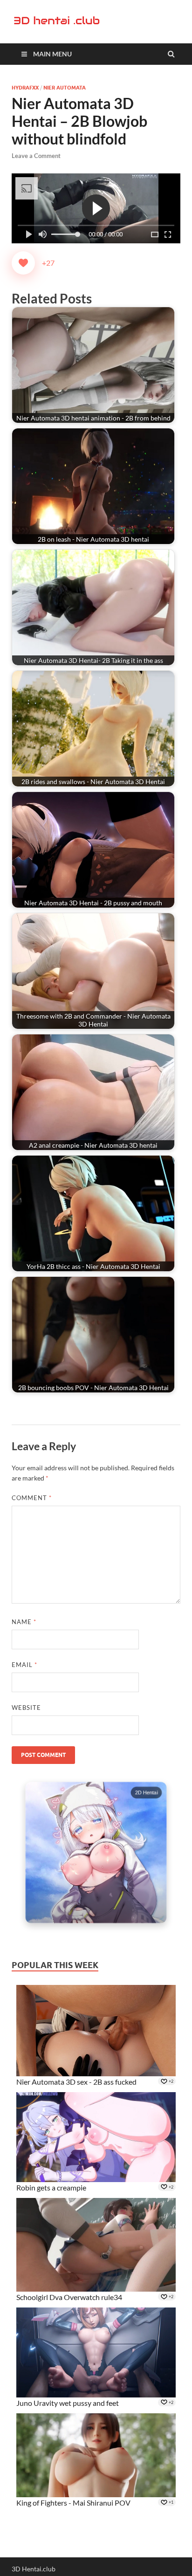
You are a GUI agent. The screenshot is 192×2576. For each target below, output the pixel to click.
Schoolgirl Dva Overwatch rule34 (69, 2297)
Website (26, 1708)
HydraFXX (25, 88)
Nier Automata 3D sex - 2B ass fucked (76, 2082)
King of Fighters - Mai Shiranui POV (73, 2503)
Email (24, 1665)
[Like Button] (23, 263)
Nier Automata (65, 88)
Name (24, 1622)
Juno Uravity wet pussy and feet (68, 2403)
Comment (32, 1498)
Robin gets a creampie (51, 2187)
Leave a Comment (36, 156)
